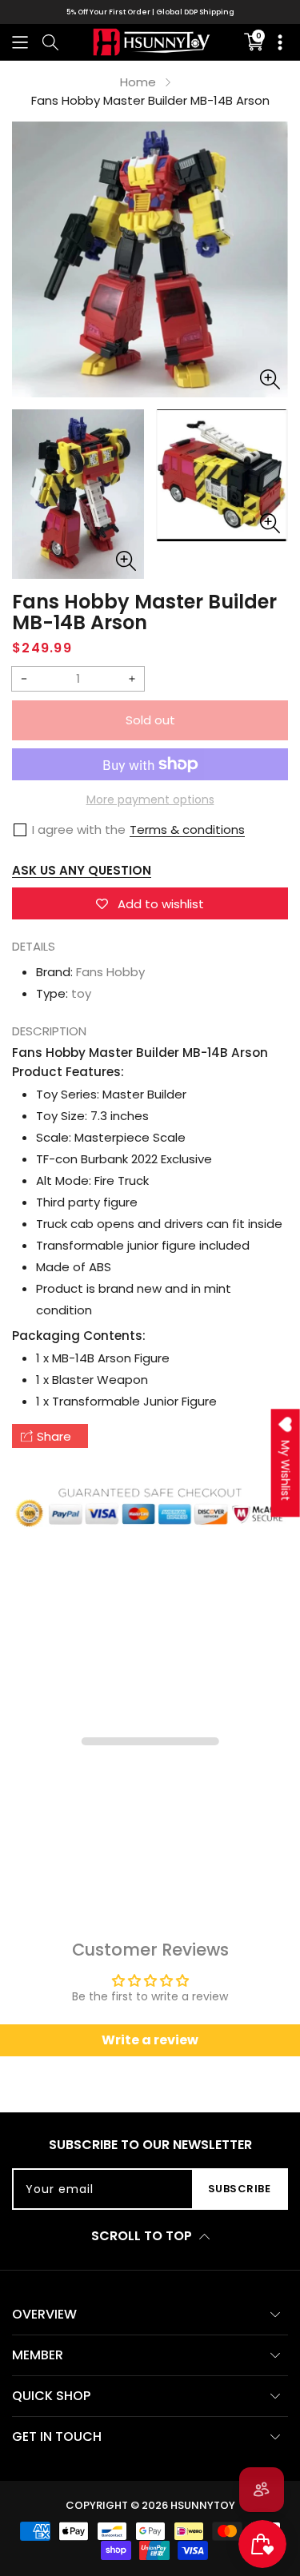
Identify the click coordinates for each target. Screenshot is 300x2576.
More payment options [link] (150, 800)
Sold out (150, 720)
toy (81, 993)
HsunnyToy (203, 2505)
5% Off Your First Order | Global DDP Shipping (150, 12)
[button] (20, 42)
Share (54, 1436)
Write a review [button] (150, 2040)
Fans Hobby (110, 972)
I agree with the (79, 829)
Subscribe (240, 2189)
